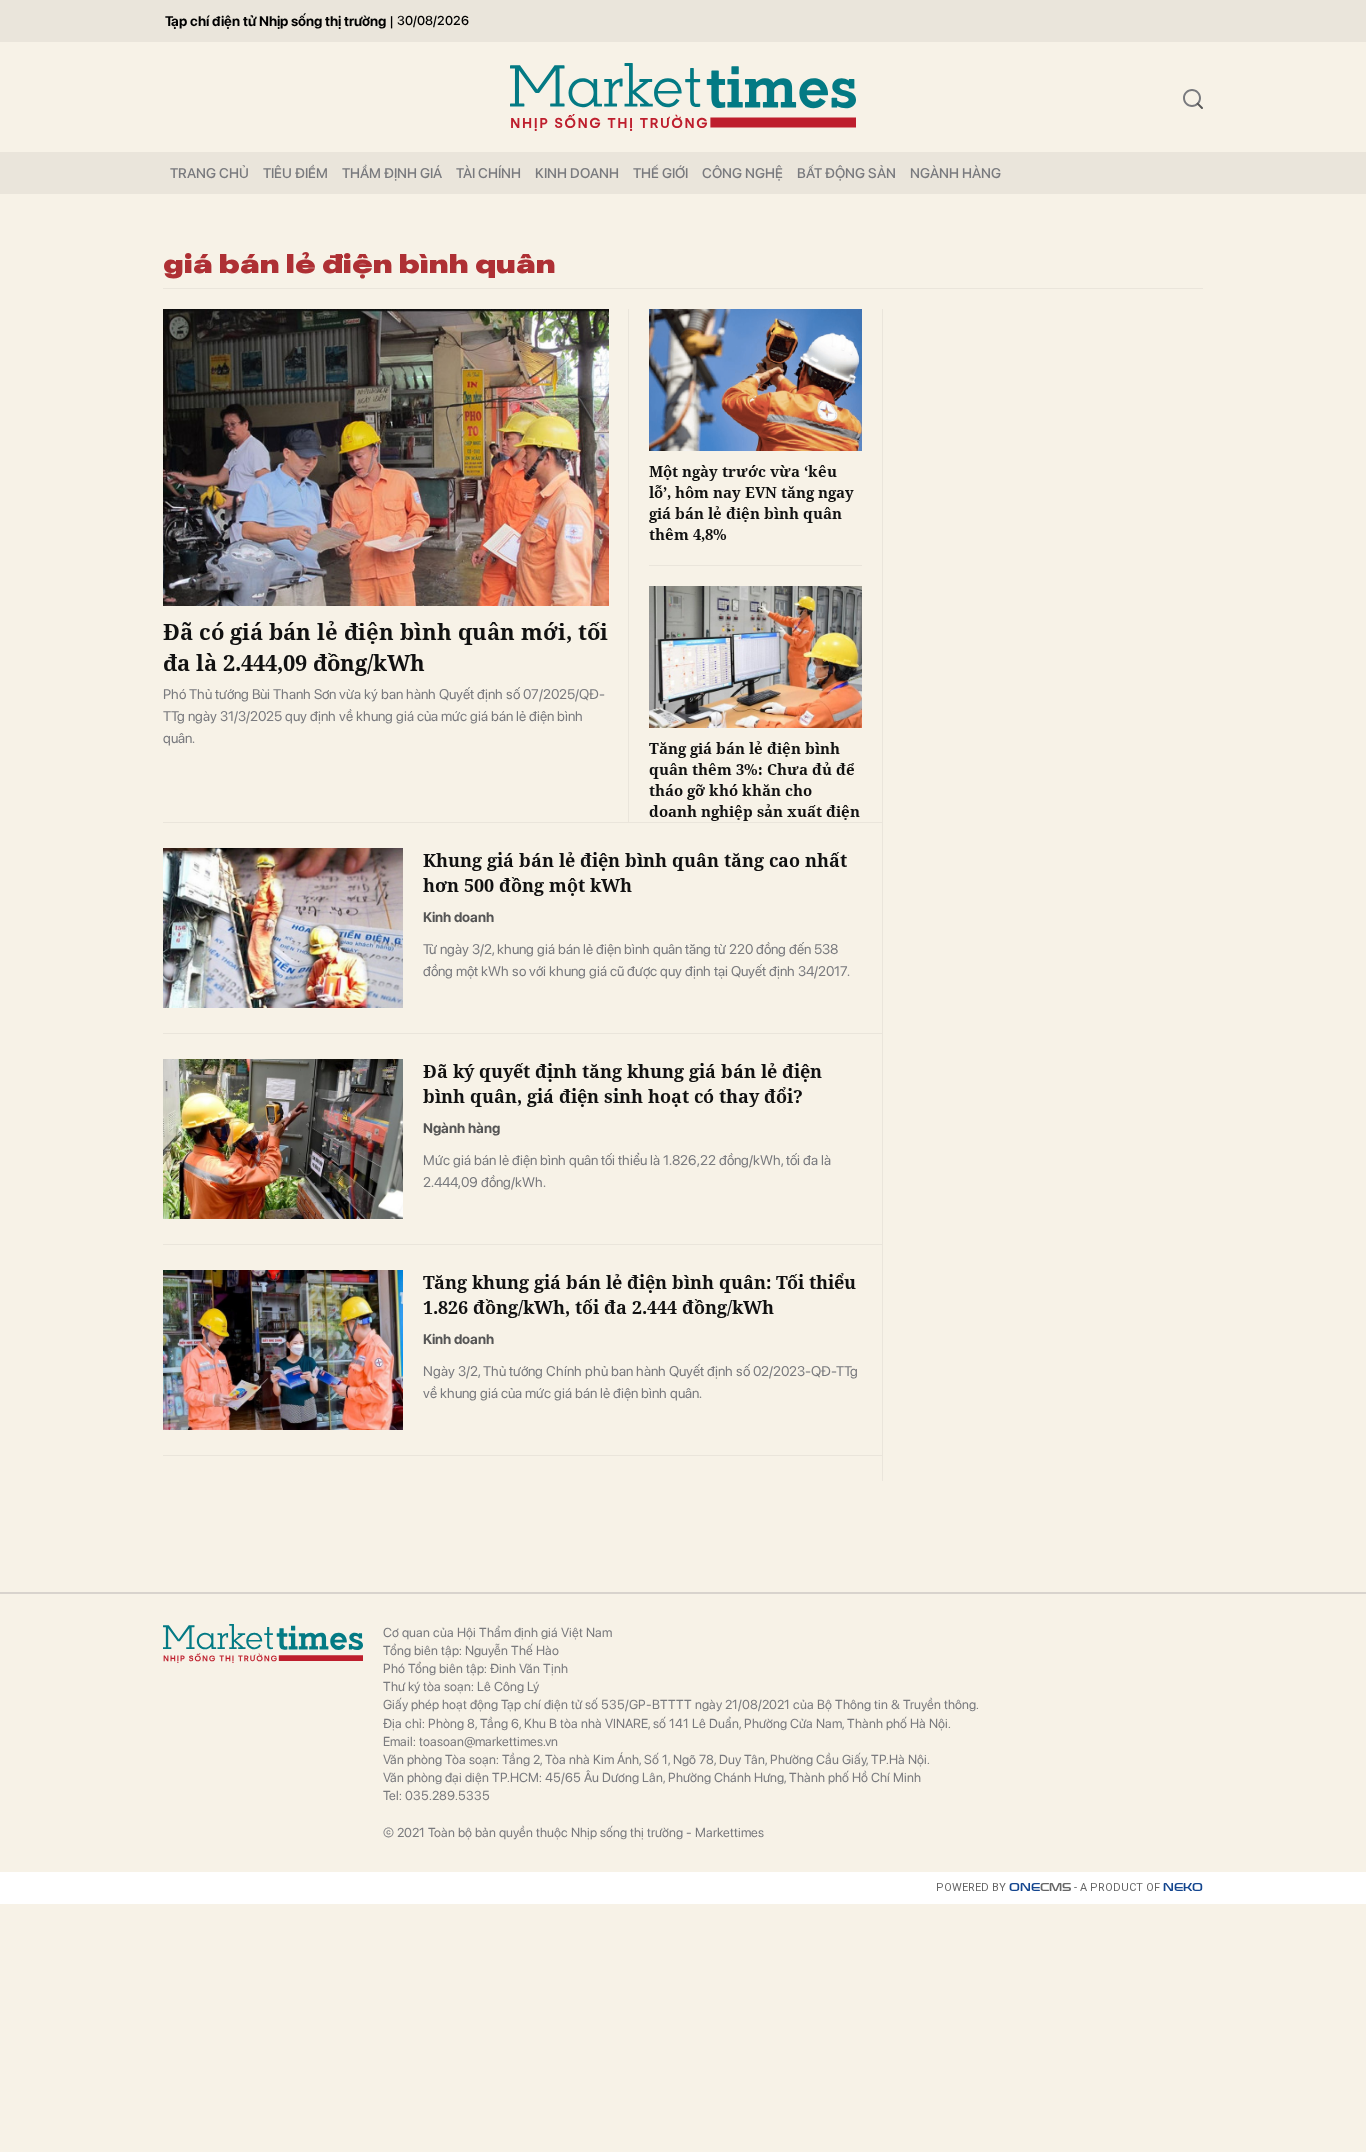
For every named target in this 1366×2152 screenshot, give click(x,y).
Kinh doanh (577, 173)
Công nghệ (742, 173)
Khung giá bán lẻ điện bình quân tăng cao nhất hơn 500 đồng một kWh (635, 872)
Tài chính (488, 173)
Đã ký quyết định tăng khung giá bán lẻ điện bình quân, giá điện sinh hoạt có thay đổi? (622, 1083)
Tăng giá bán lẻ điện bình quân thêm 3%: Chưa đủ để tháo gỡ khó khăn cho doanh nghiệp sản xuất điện (754, 779)
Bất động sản (846, 173)
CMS (1040, 1887)
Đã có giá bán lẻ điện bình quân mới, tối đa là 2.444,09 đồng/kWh (385, 646)
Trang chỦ (209, 173)
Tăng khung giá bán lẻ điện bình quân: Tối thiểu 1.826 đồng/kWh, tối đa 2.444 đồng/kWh (639, 1294)
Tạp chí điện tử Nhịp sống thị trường (275, 21)
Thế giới (660, 173)
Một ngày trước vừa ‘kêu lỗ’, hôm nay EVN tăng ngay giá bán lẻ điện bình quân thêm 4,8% (751, 502)
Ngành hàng (955, 173)
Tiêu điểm (295, 173)
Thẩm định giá (392, 173)
